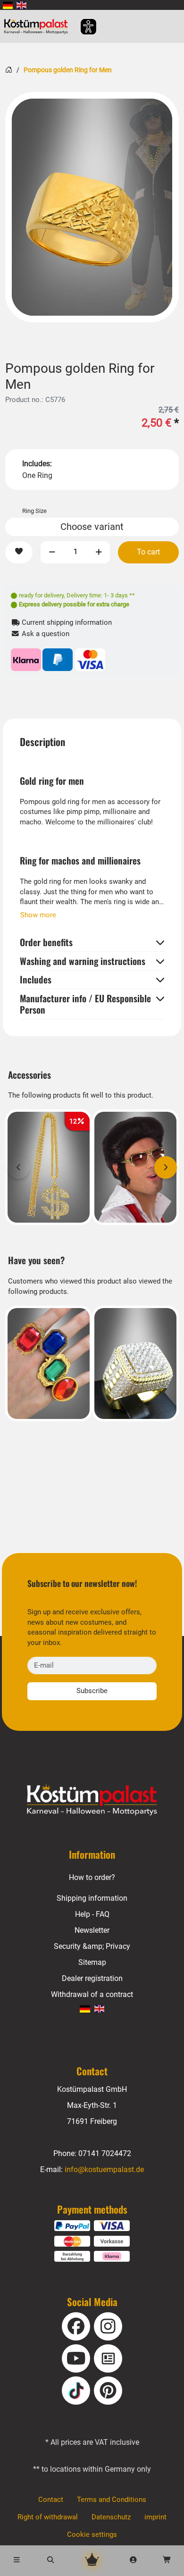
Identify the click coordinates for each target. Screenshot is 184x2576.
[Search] (51, 2561)
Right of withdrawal (48, 2517)
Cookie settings (92, 2535)
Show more (38, 915)
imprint (155, 2517)
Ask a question (45, 634)
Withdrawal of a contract (92, 1994)
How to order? (92, 1877)
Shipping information (92, 1898)
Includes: (37, 464)
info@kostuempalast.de (104, 2169)
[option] (92, 207)
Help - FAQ (92, 1914)
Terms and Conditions (112, 2500)
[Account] (134, 2561)
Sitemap (92, 1962)
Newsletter (92, 1930)
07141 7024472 (105, 2153)
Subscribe (92, 1691)
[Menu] (17, 2561)
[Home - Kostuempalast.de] (92, 1800)
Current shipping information (66, 623)
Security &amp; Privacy (92, 1946)
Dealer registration (92, 1978)
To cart (148, 552)
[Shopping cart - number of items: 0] (167, 2561)
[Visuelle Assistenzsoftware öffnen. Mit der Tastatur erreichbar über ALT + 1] (82, 27)
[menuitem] (8, 5)
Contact (51, 2500)
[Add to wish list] (19, 552)
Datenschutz (111, 2517)
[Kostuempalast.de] (38, 26)
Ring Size (34, 511)
